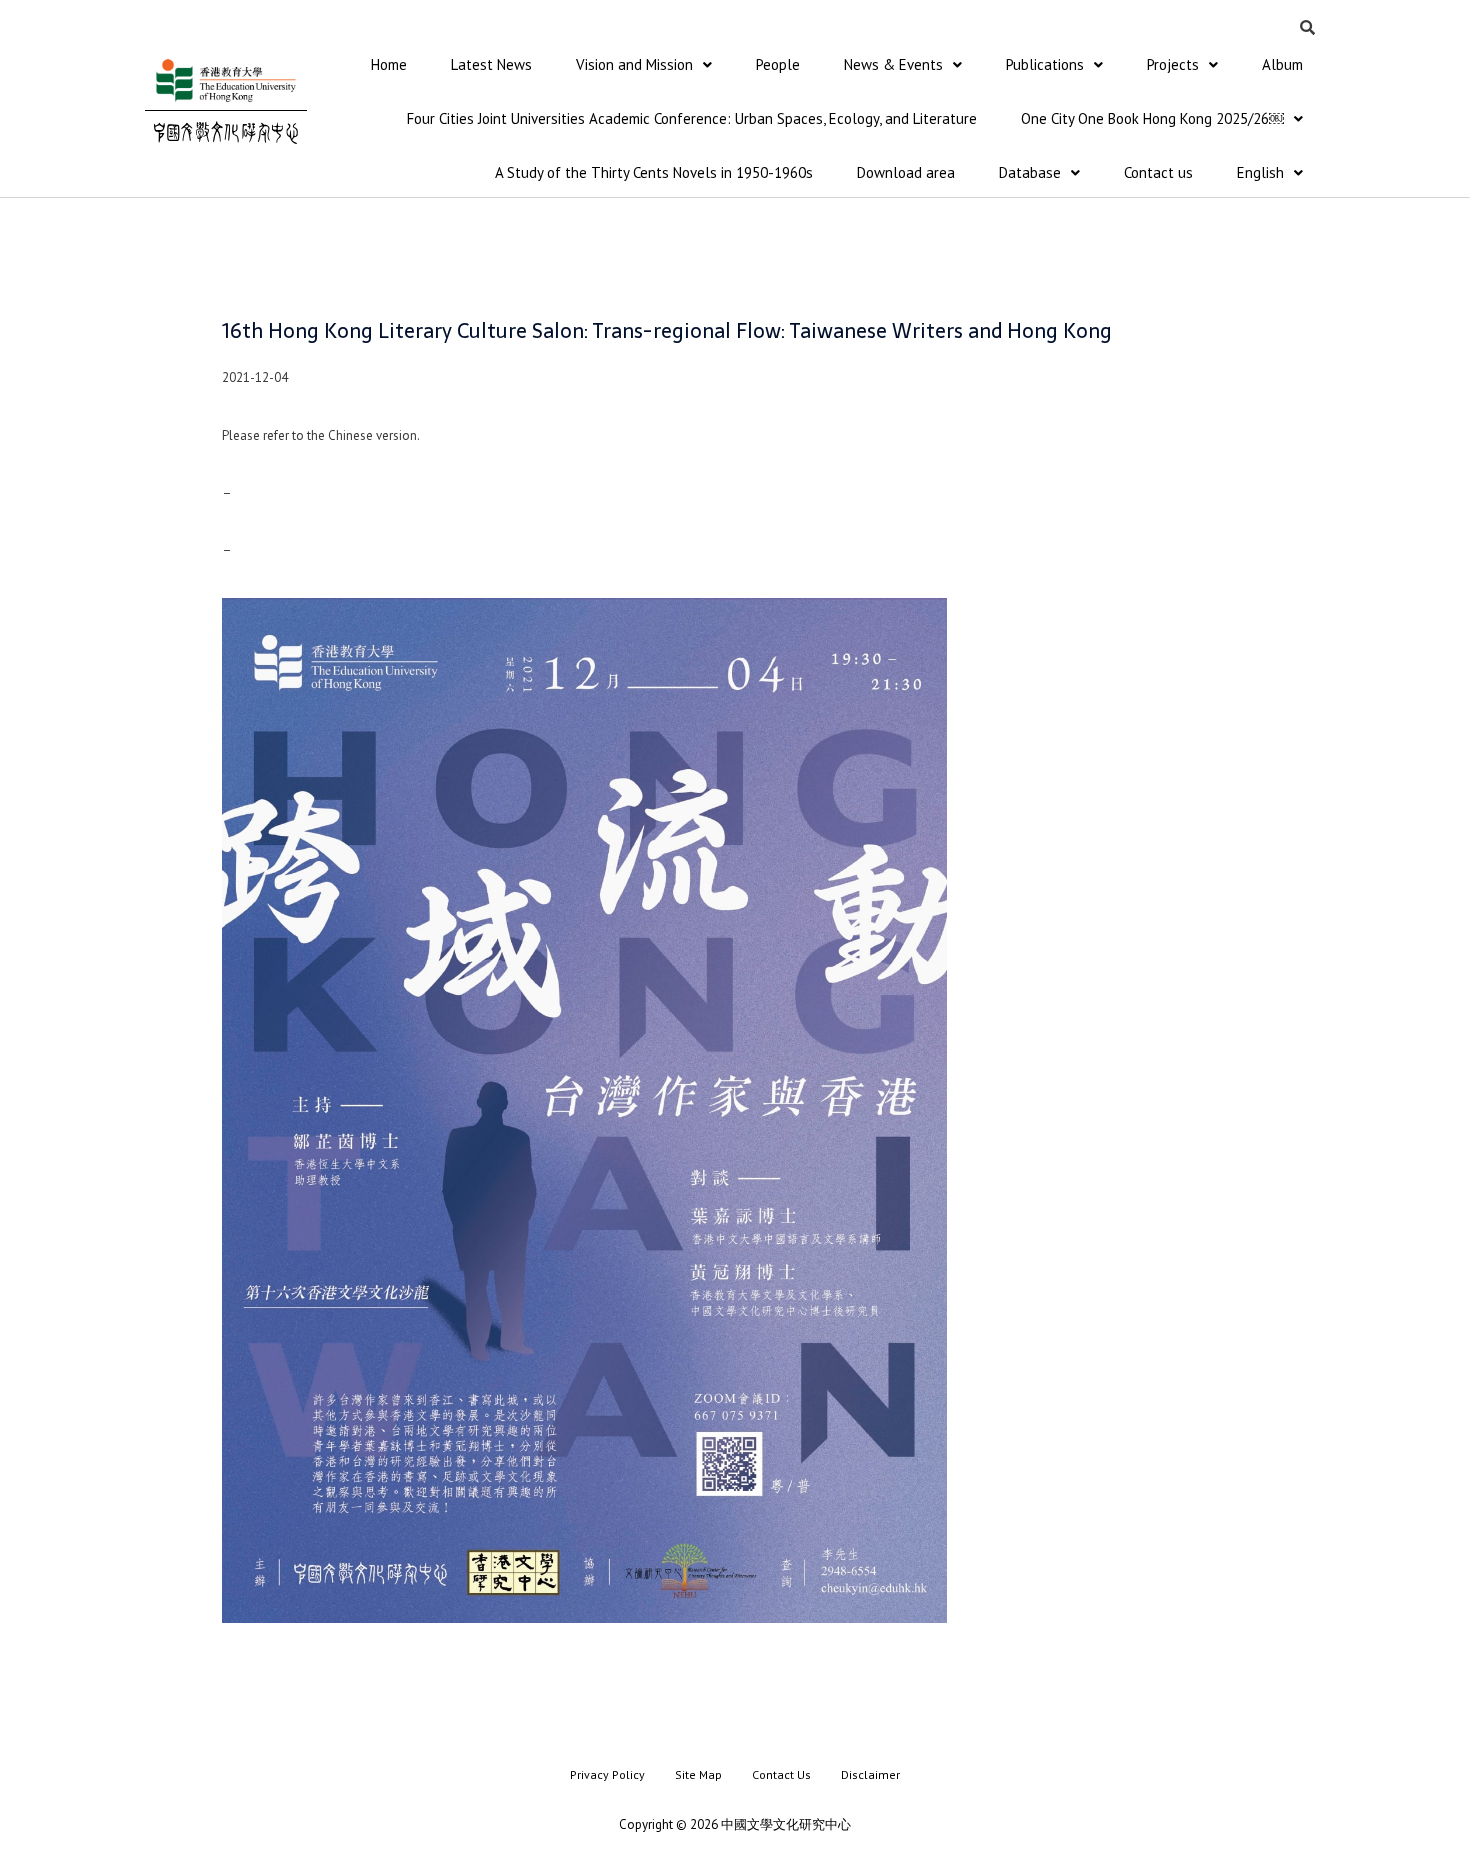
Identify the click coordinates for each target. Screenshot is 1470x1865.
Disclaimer (870, 1774)
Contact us (1158, 172)
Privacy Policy (607, 1774)
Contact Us (781, 1774)
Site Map (698, 1774)
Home (389, 64)
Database (1030, 172)
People (778, 64)
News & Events (893, 64)
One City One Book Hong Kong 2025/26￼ (1152, 118)
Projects (1173, 64)
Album (1282, 64)
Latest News (491, 64)
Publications (1045, 64)
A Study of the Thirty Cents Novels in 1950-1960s (654, 172)
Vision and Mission (634, 64)
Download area (906, 172)
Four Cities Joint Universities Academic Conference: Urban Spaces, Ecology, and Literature (692, 118)
